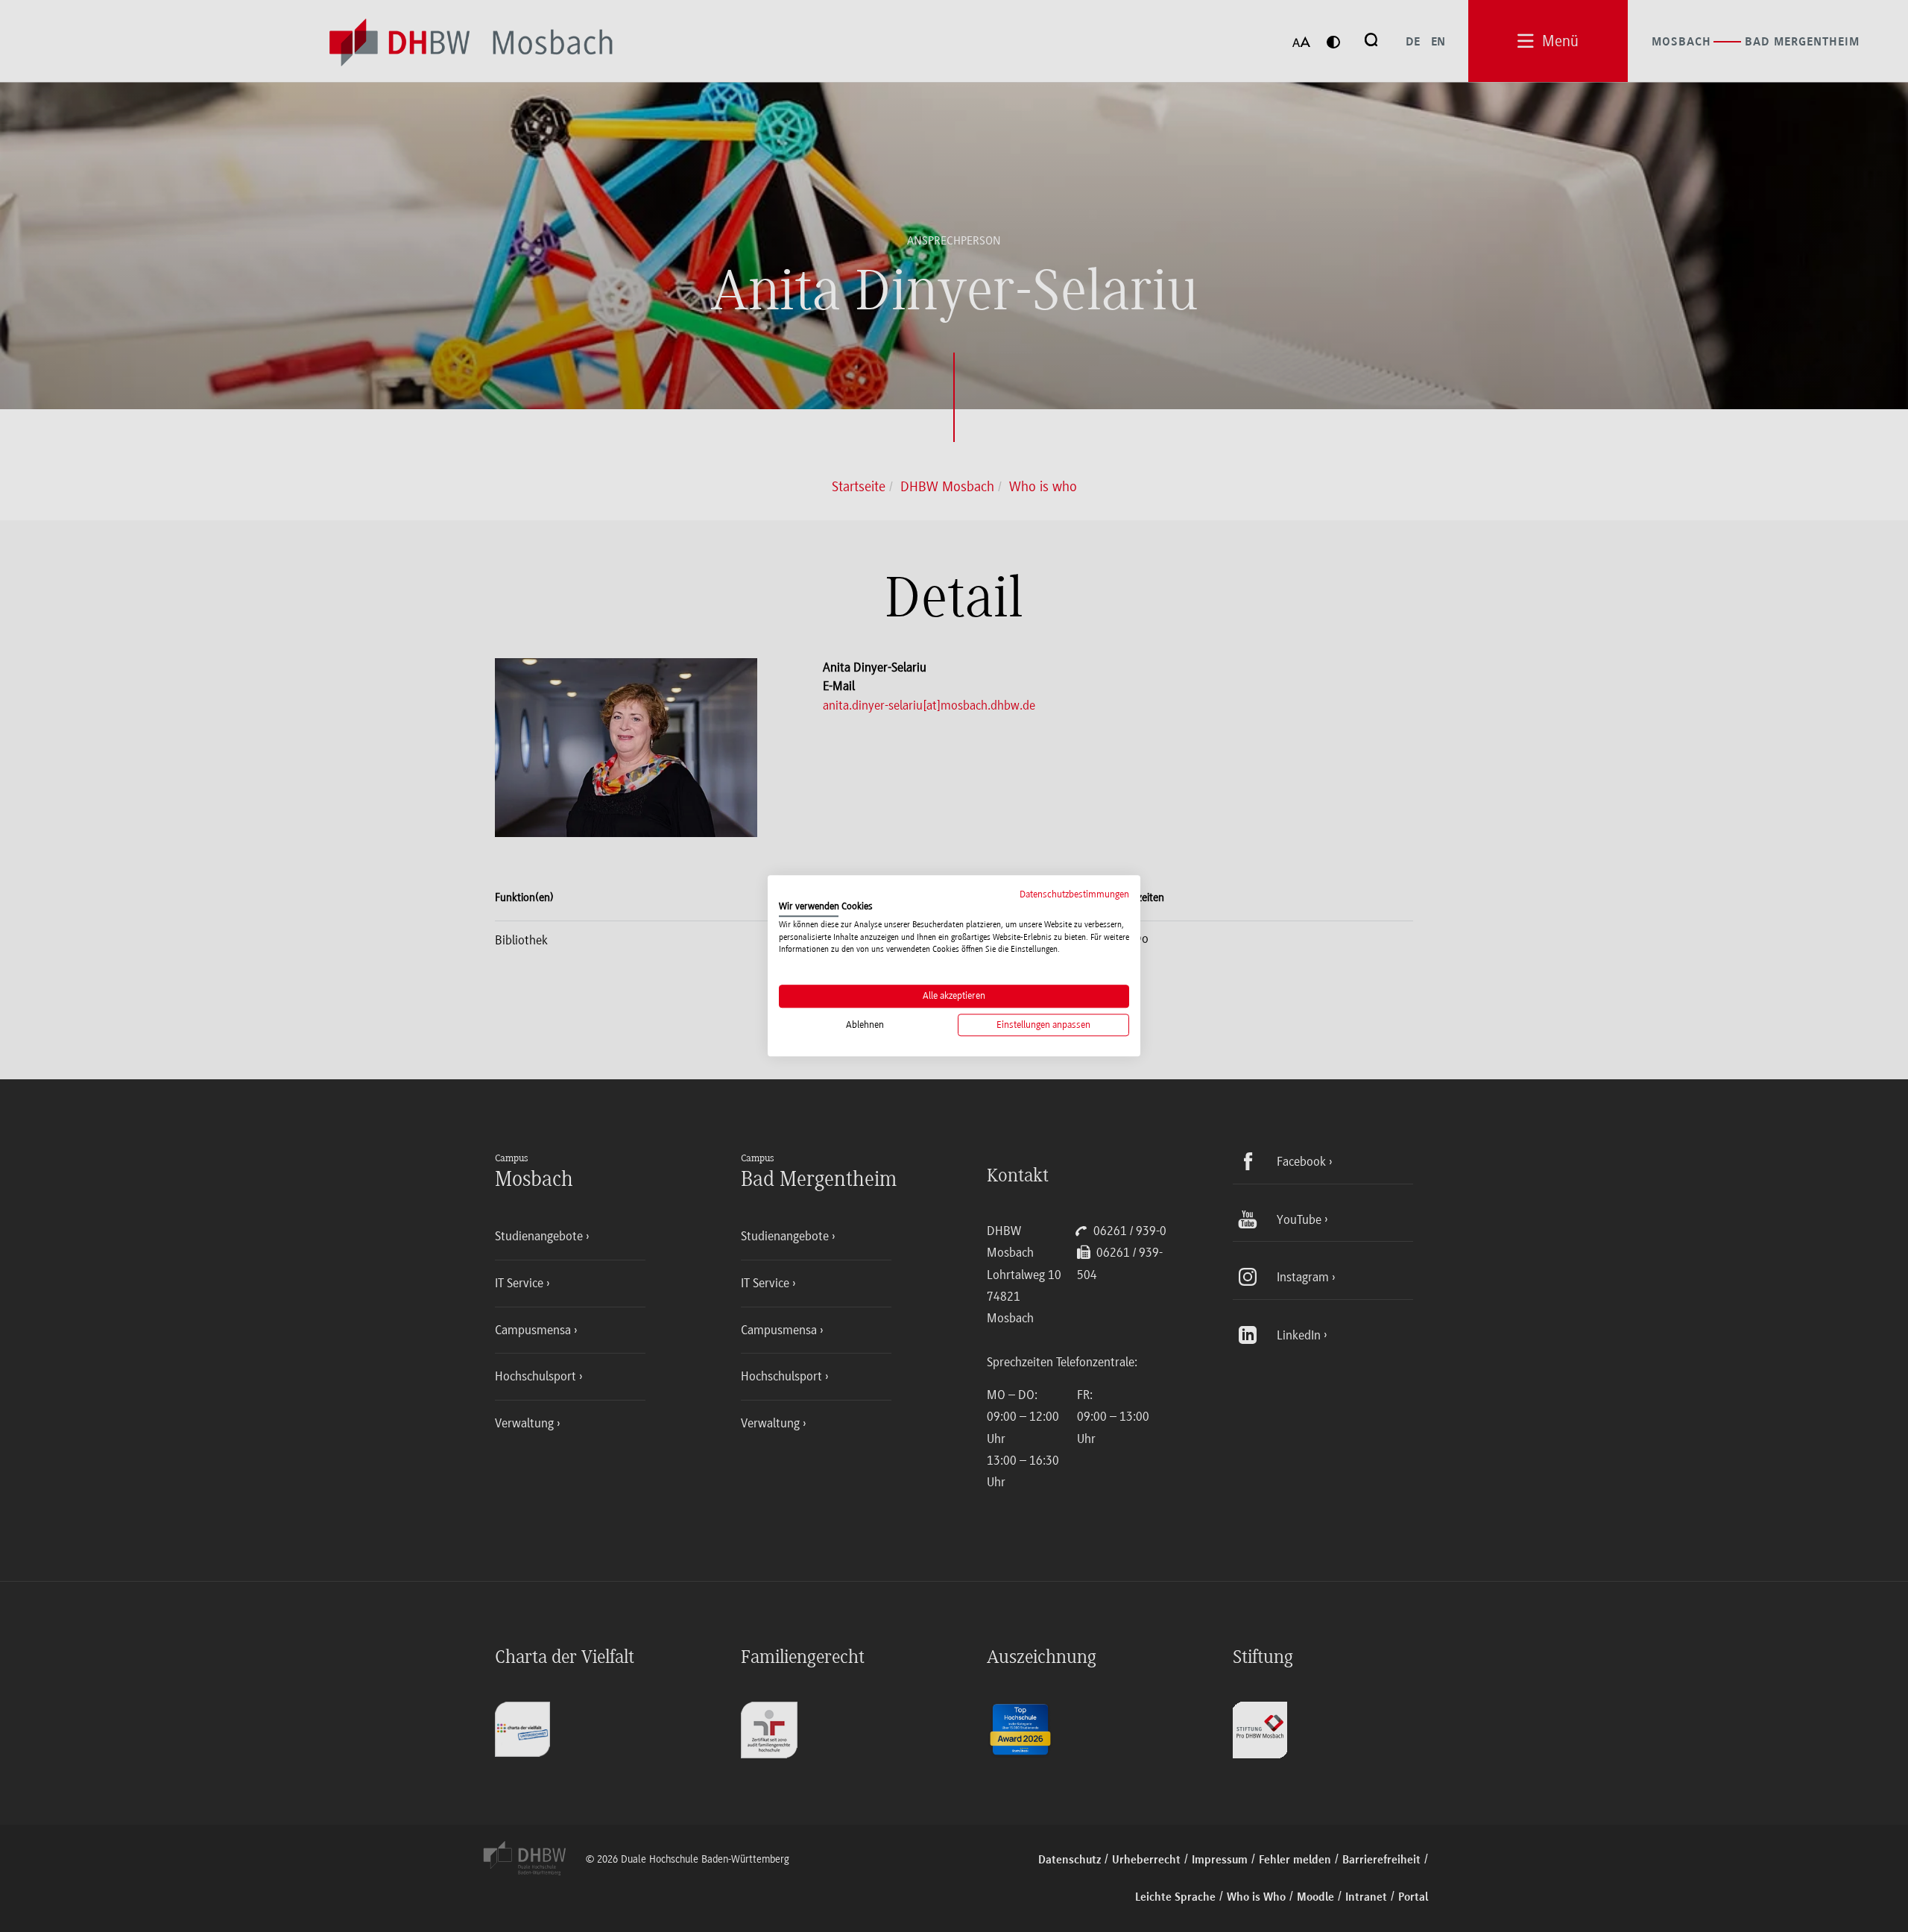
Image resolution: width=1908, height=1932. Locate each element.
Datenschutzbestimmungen (1074, 894)
